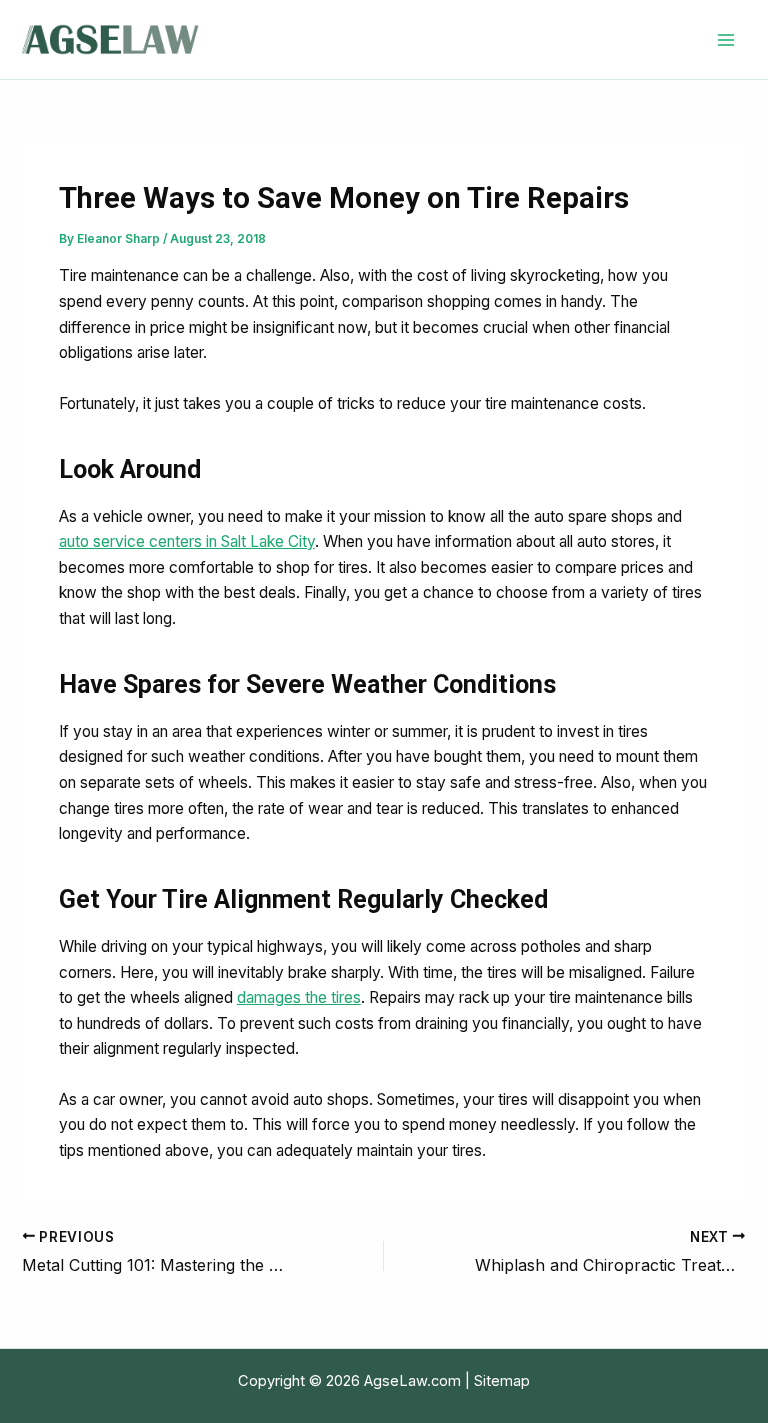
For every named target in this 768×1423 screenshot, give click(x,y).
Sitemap (502, 1381)
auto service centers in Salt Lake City (187, 541)
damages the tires (299, 997)
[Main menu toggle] (726, 39)
